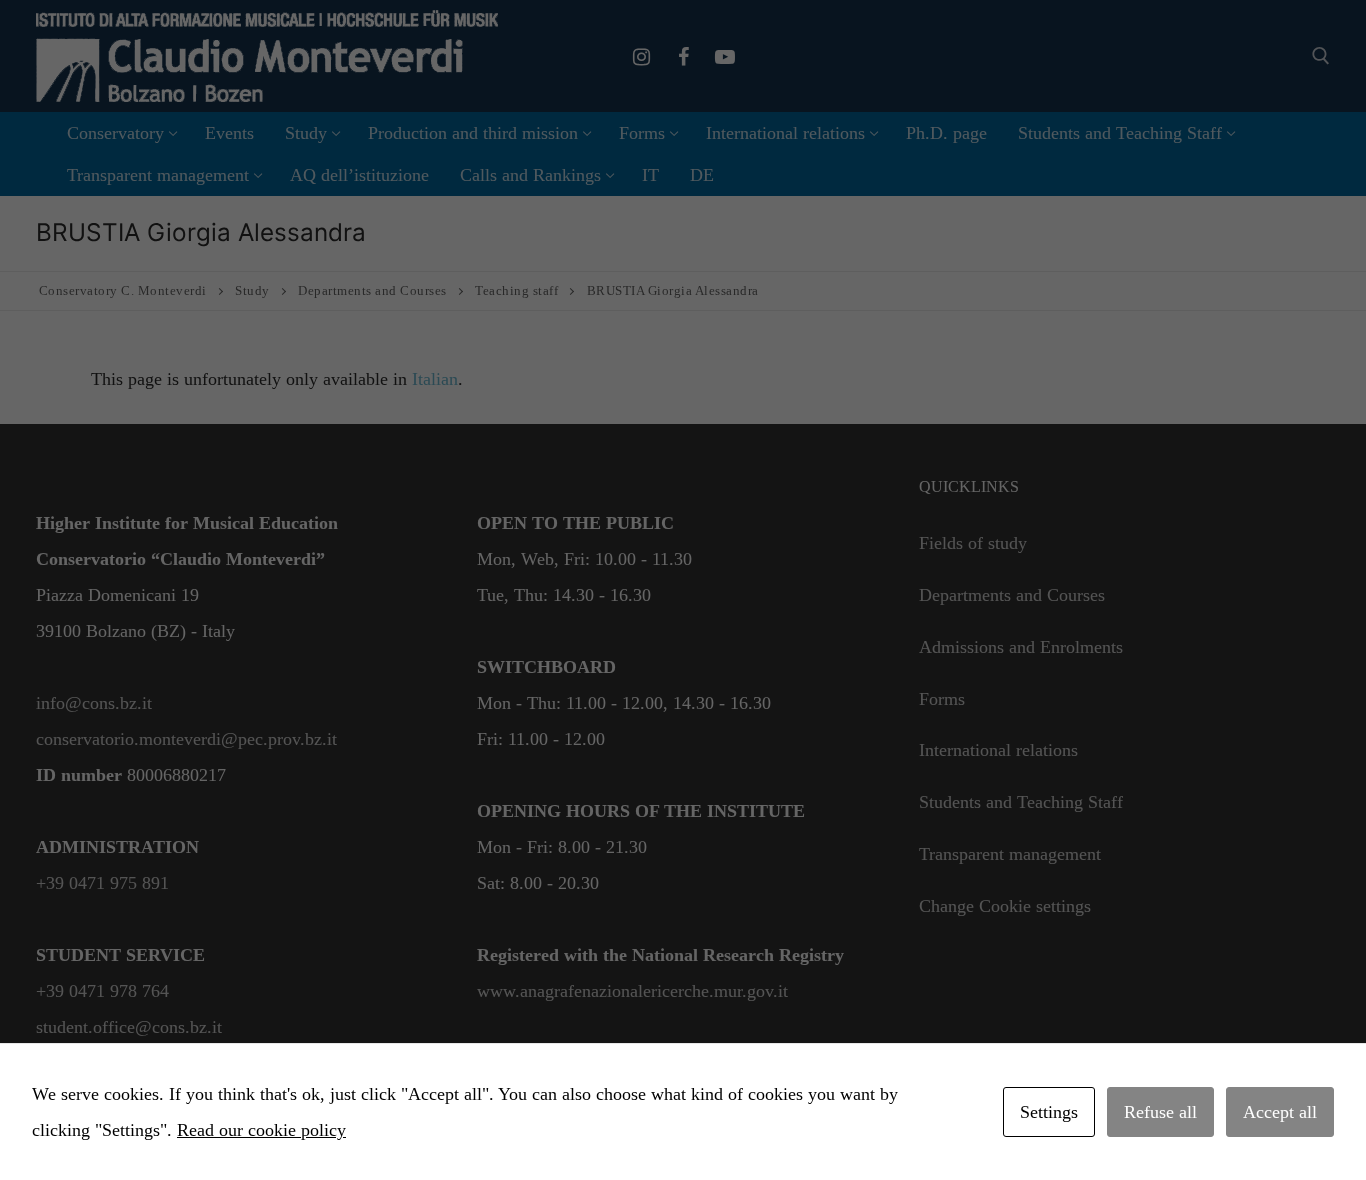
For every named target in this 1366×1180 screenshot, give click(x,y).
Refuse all (1160, 1112)
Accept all (1280, 1112)
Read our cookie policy (261, 1130)
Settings (1049, 1112)
